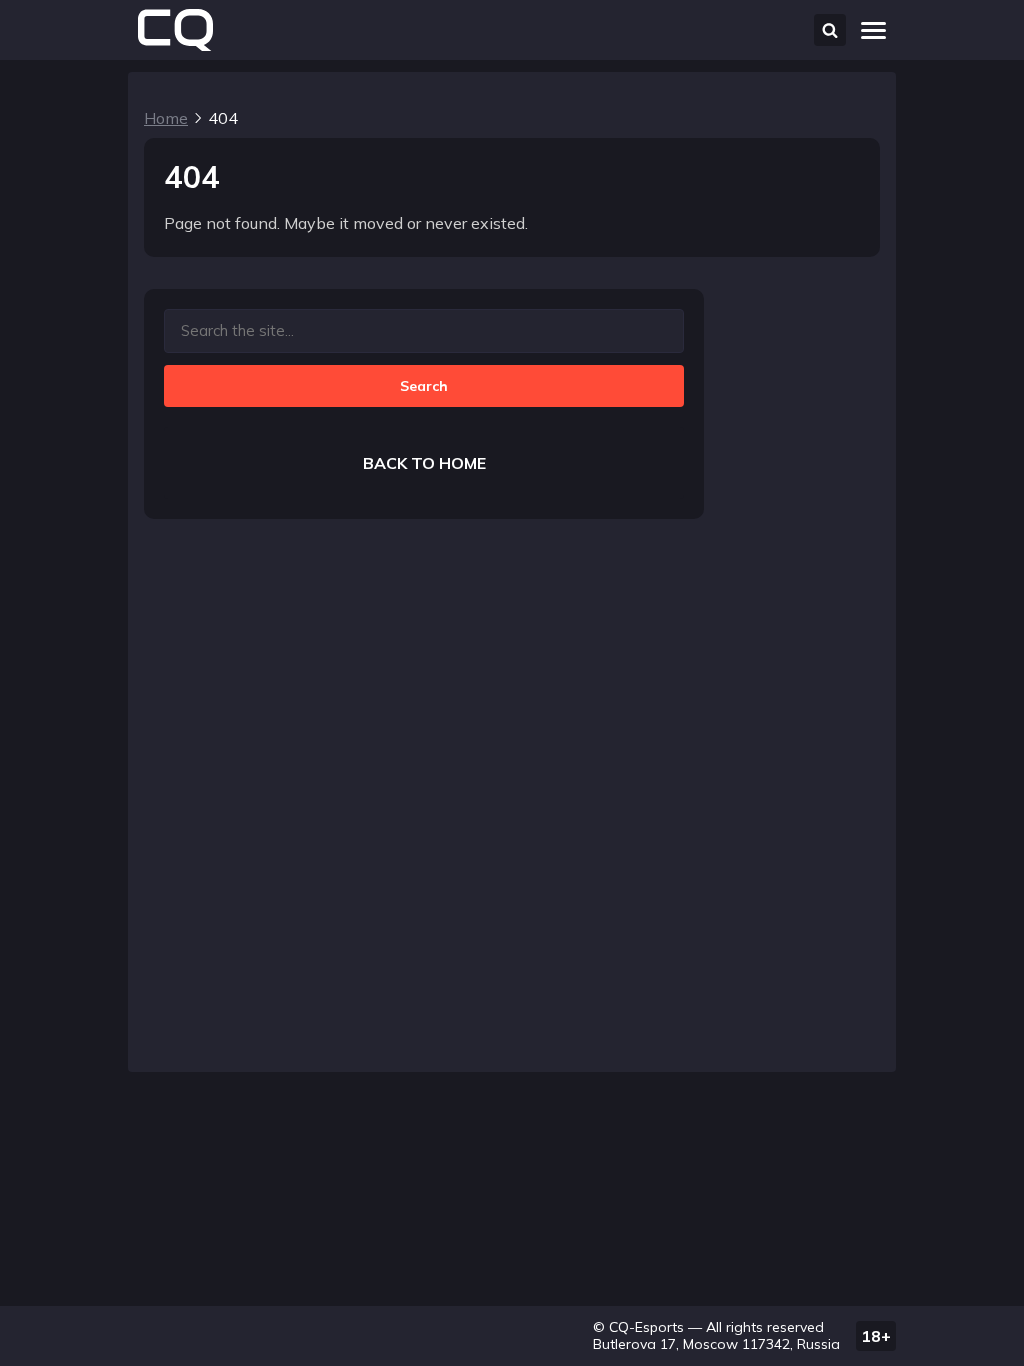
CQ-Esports (646, 1327)
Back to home (424, 463)
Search (424, 386)
